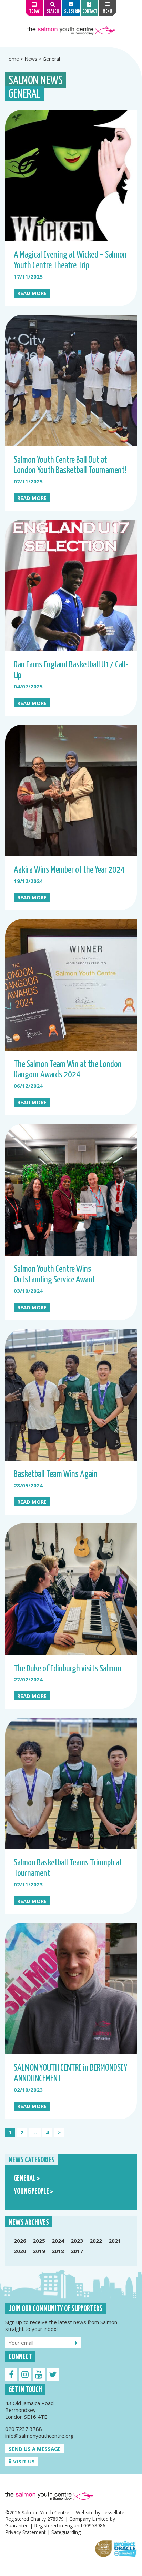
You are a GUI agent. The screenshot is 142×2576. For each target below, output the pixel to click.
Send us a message (35, 2449)
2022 (96, 2241)
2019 (39, 2251)
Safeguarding (66, 2532)
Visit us (23, 2461)
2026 (20, 2241)
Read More (32, 293)
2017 (77, 2251)
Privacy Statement (26, 2532)
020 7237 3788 (24, 2429)
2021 (115, 2241)
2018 (58, 2251)
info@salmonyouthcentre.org (39, 2436)
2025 (39, 2241)
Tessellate (113, 2512)
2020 (20, 2251)
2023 (77, 2241)
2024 (58, 2241)
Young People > (33, 2192)
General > (27, 2178)
